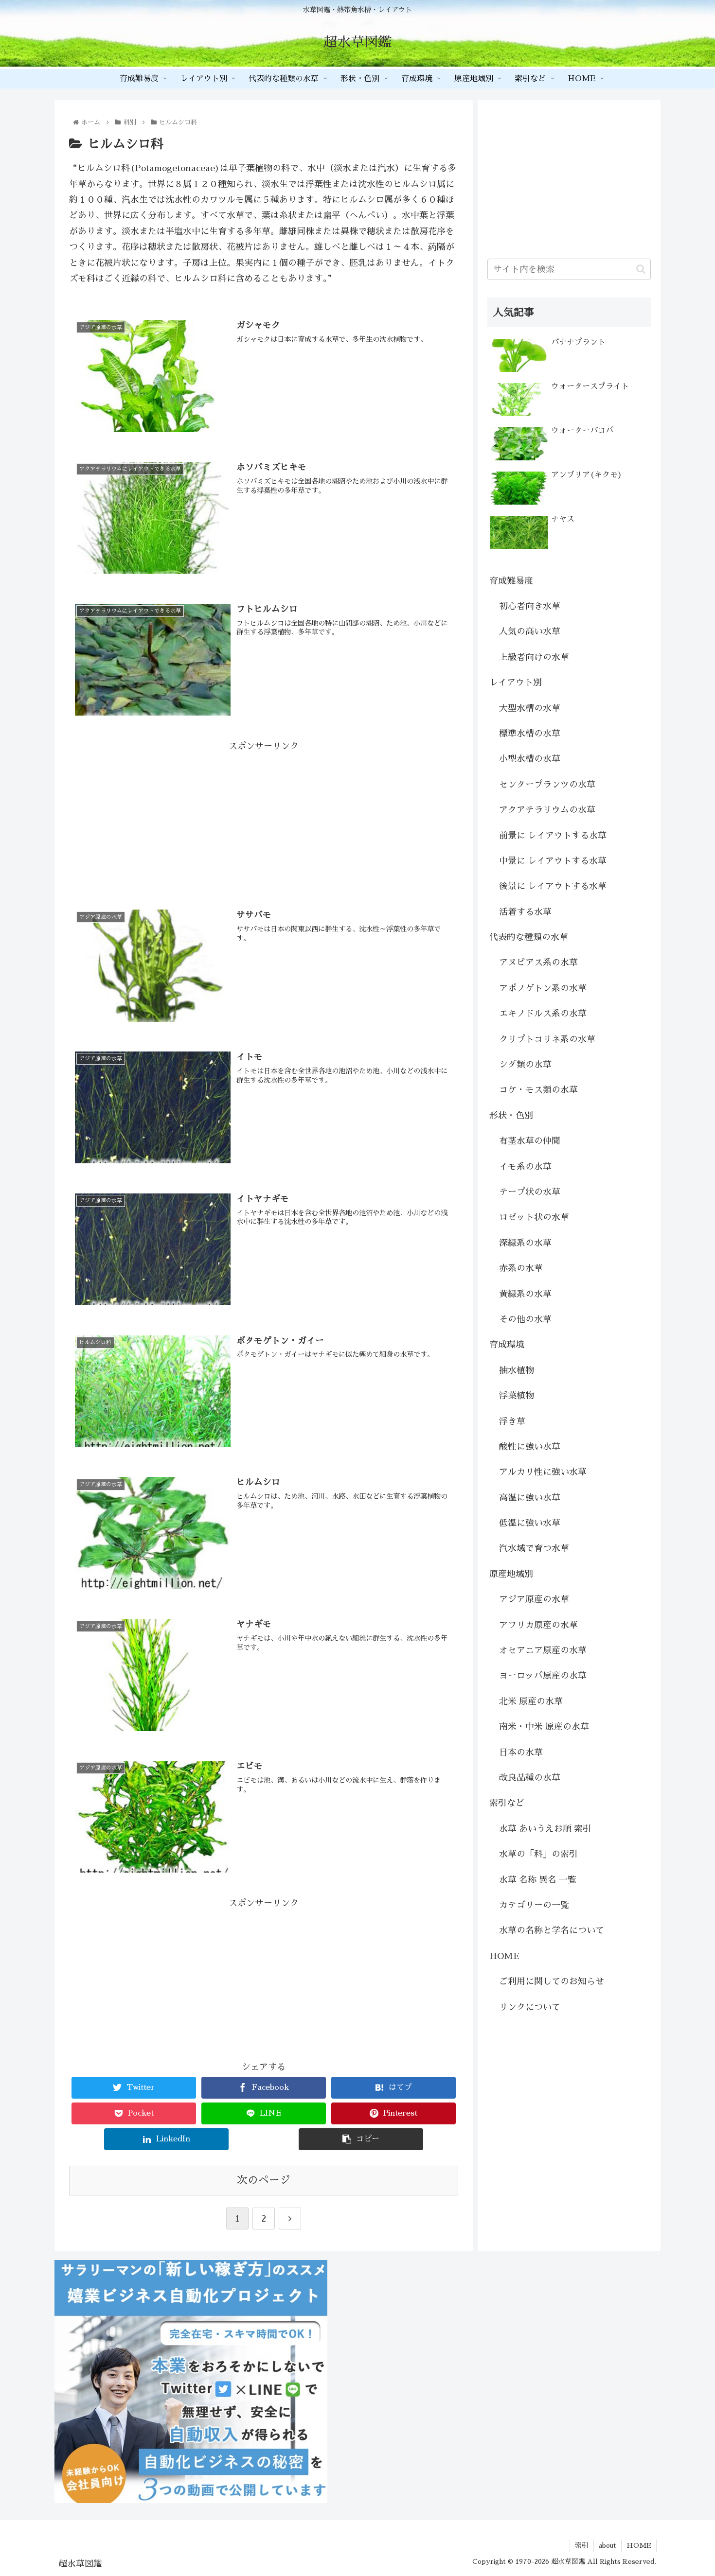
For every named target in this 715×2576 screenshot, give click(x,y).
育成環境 (507, 1345)
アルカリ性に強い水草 (543, 1472)
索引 (582, 2545)
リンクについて (530, 2007)
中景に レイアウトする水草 (553, 861)
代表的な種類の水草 (529, 937)
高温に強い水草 (530, 1498)
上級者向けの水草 (534, 657)
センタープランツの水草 (547, 785)
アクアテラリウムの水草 (547, 810)
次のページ (264, 2180)
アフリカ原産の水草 (538, 1625)
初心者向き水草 (530, 606)
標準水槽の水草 (530, 734)
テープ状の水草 (530, 1192)
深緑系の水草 (525, 1243)
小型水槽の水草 (530, 759)
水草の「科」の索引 (538, 1854)
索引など (507, 1803)
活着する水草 (525, 912)
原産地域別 (511, 1574)
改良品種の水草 (530, 1778)
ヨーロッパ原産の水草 (543, 1676)
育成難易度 (511, 581)
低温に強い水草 (530, 1523)
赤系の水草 (521, 1268)
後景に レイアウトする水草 (553, 886)
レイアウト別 (516, 683)
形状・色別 (511, 1116)
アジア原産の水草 (534, 1599)
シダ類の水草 (525, 1065)
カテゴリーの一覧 (534, 1905)
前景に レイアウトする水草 (553, 836)
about (608, 2545)
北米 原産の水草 (531, 1701)
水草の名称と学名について (552, 1930)
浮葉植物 (517, 1396)
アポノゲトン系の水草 (543, 988)
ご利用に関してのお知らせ (552, 1981)
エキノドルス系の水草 (543, 1014)
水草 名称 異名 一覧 (538, 1880)
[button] (641, 269)
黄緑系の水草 (525, 1294)
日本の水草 (521, 1752)
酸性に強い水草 (530, 1447)
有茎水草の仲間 (530, 1141)
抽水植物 (517, 1370)
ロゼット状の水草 (534, 1217)
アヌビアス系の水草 (538, 963)
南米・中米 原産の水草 (544, 1727)
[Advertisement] (264, 822)
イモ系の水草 (525, 1167)
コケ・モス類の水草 (538, 1090)
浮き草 (512, 1421)
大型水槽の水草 (530, 708)
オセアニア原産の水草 (543, 1650)
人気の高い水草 (530, 631)
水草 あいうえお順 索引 (545, 1829)
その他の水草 (525, 1319)
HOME (504, 1956)
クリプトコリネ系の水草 (547, 1039)
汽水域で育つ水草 (534, 1548)
